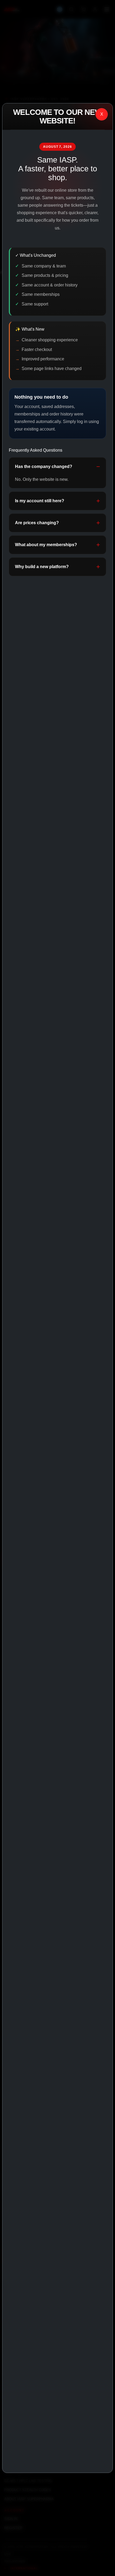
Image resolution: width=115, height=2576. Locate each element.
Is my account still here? (40, 501)
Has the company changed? (44, 467)
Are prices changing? (37, 523)
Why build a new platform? (42, 567)
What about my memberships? (46, 545)
